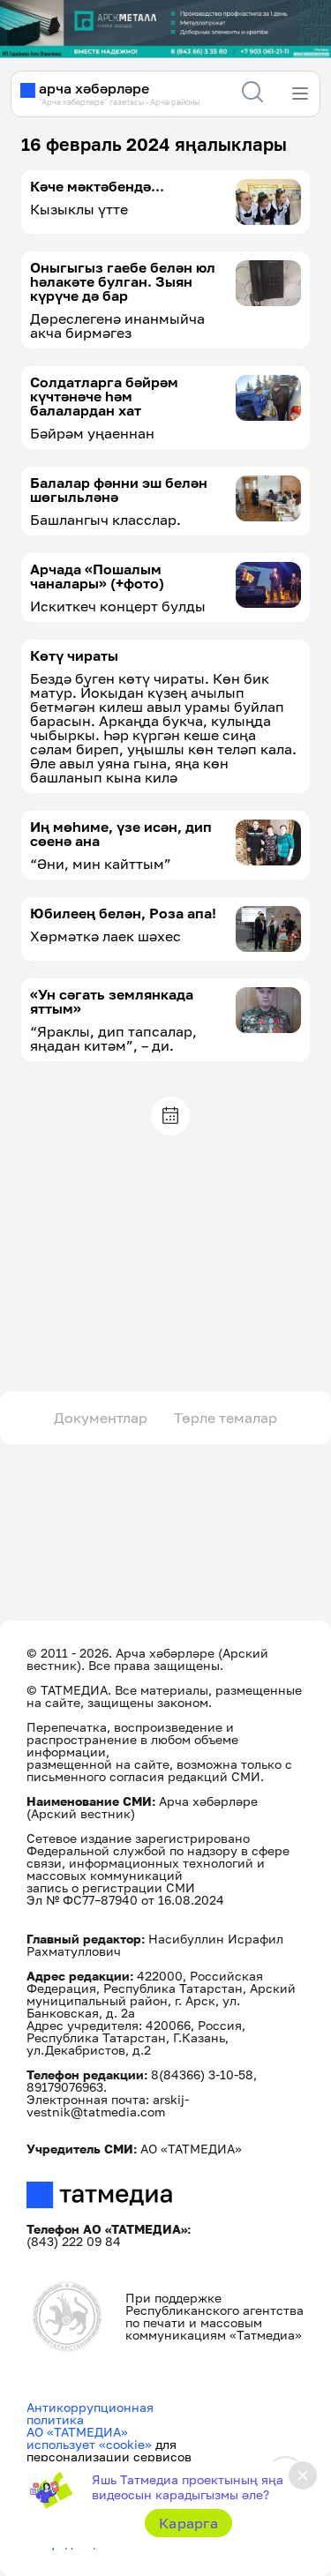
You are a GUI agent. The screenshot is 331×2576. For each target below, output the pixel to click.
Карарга (188, 2523)
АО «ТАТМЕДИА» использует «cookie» (89, 2438)
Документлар (101, 1418)
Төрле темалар (226, 1418)
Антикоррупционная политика (90, 2413)
